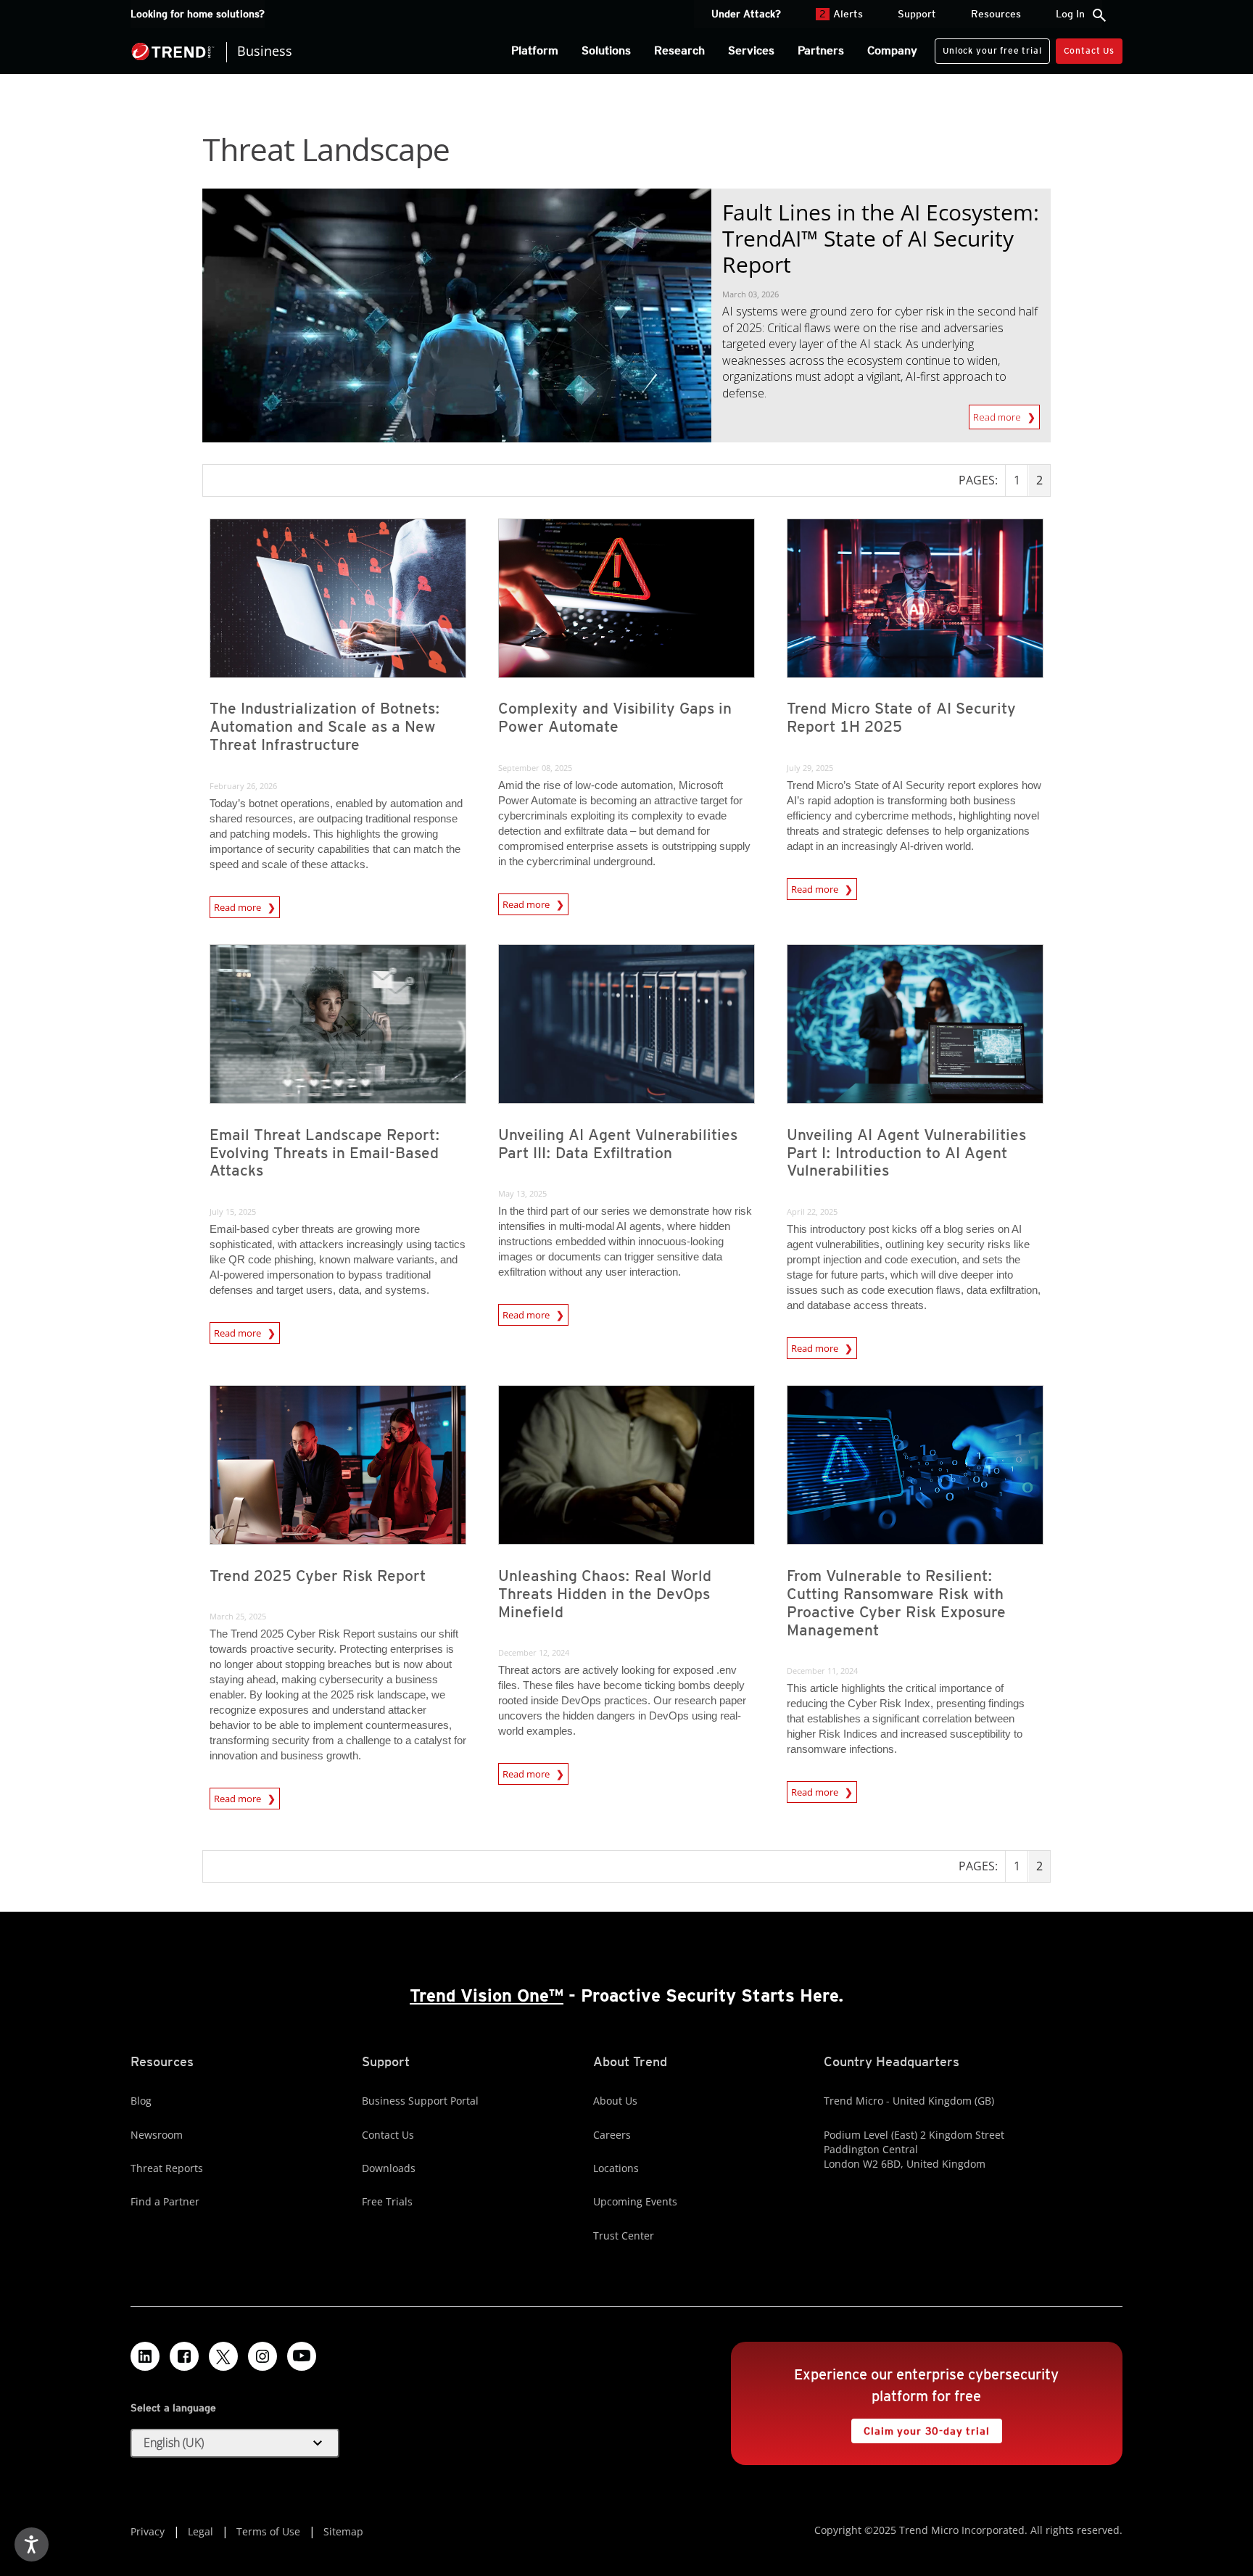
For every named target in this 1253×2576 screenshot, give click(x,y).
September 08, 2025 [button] (535, 768)
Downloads (389, 2168)
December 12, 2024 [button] (534, 1652)
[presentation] (338, 598)
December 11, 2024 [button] (822, 1671)
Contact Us (1089, 50)
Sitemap (343, 2531)
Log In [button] (1070, 14)
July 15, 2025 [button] (233, 1211)
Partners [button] (821, 50)
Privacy (148, 2531)
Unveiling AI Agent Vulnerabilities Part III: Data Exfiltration (618, 1144)
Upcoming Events (635, 2201)
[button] (235, 2443)
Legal (200, 2531)
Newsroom (157, 2135)
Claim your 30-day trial (920, 2428)
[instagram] (262, 2356)
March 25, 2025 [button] (238, 1616)
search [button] (1099, 15)
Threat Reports (167, 2168)
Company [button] (892, 50)
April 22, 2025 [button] (812, 1211)
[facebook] (184, 2356)
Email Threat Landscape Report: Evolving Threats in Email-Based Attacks (325, 1153)
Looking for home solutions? (198, 14)
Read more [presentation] (239, 905)
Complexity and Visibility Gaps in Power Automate (615, 717)
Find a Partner (165, 2201)
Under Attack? (746, 14)
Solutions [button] (606, 50)
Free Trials (387, 2201)
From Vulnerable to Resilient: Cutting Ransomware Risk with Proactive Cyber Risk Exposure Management (896, 1603)
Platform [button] (535, 50)
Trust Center (624, 2236)
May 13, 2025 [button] (522, 1193)
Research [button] (679, 50)
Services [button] (751, 50)
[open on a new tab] (223, 2356)
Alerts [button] (841, 14)
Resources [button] (996, 14)
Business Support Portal (420, 2101)
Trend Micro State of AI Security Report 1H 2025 (901, 717)
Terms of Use (268, 2531)
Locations (616, 2168)
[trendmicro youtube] (302, 2356)
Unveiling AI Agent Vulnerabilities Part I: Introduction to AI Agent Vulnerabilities (906, 1153)
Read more (998, 414)
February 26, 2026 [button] (243, 786)
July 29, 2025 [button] (810, 768)
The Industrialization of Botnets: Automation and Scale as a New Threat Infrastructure (325, 726)
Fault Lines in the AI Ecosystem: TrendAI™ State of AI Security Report (881, 238)
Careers (612, 2135)
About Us (615, 2101)
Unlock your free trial (988, 47)
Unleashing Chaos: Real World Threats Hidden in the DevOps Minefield (605, 1594)
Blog (141, 2101)
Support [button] (917, 14)
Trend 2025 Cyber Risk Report (318, 1576)
